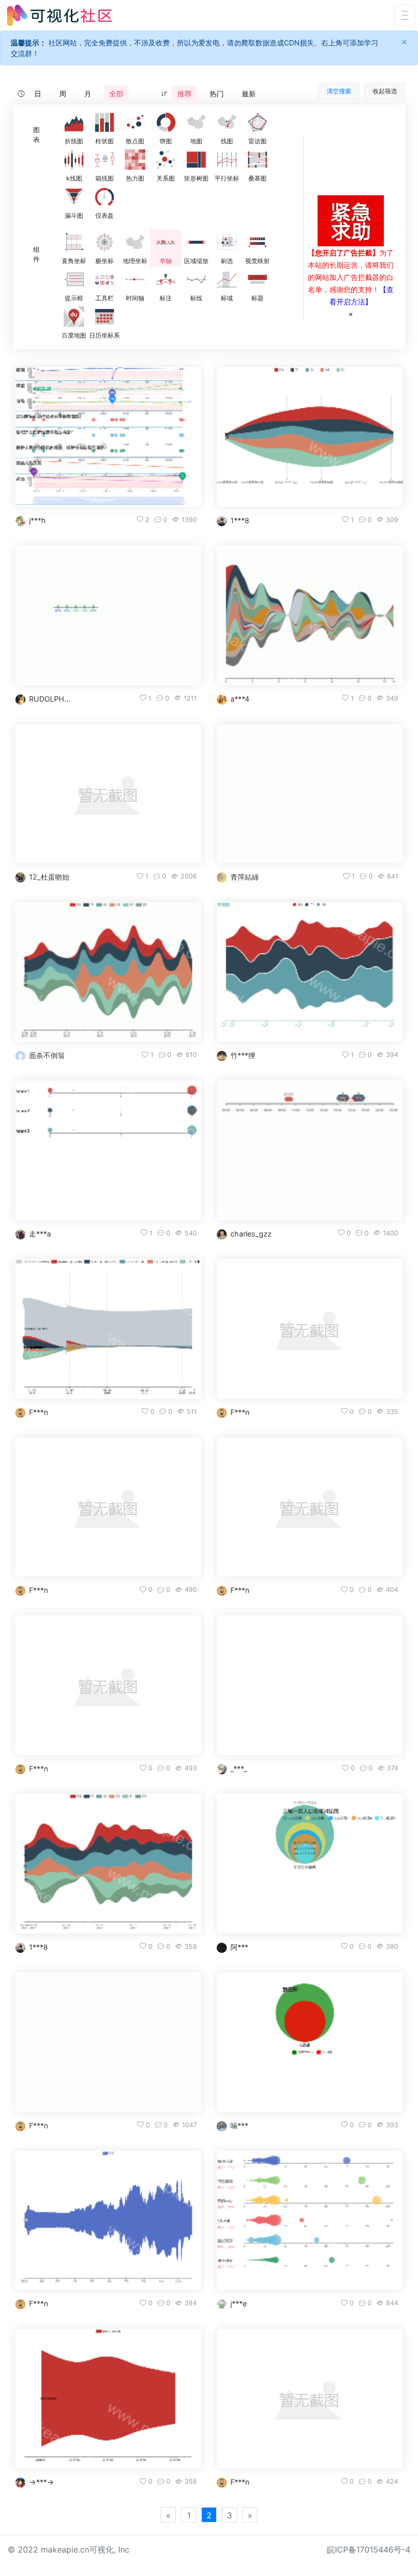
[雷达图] (257, 122)
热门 (217, 94)
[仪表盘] (104, 197)
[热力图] (135, 160)
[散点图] (135, 122)
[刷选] (227, 242)
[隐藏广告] (351, 314)
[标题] (257, 279)
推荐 (185, 94)
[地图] (196, 122)
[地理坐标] (135, 242)
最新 (249, 94)
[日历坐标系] (104, 317)
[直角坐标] (74, 242)
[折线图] (74, 122)
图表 (36, 135)
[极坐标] (104, 242)
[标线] (196, 279)
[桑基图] (257, 160)
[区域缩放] (196, 242)
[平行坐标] (227, 160)
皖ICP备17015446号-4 (369, 2549)
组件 (36, 254)
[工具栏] (104, 279)
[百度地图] (74, 317)
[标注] (166, 279)
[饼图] (166, 122)
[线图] (227, 122)
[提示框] (74, 279)
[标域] (227, 279)
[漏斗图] (74, 197)
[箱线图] (104, 160)
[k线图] (74, 160)
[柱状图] (104, 122)
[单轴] (166, 242)
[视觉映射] (257, 242)
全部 (116, 94)
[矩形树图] (196, 160)
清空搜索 (339, 91)
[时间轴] (135, 279)
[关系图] (166, 160)
